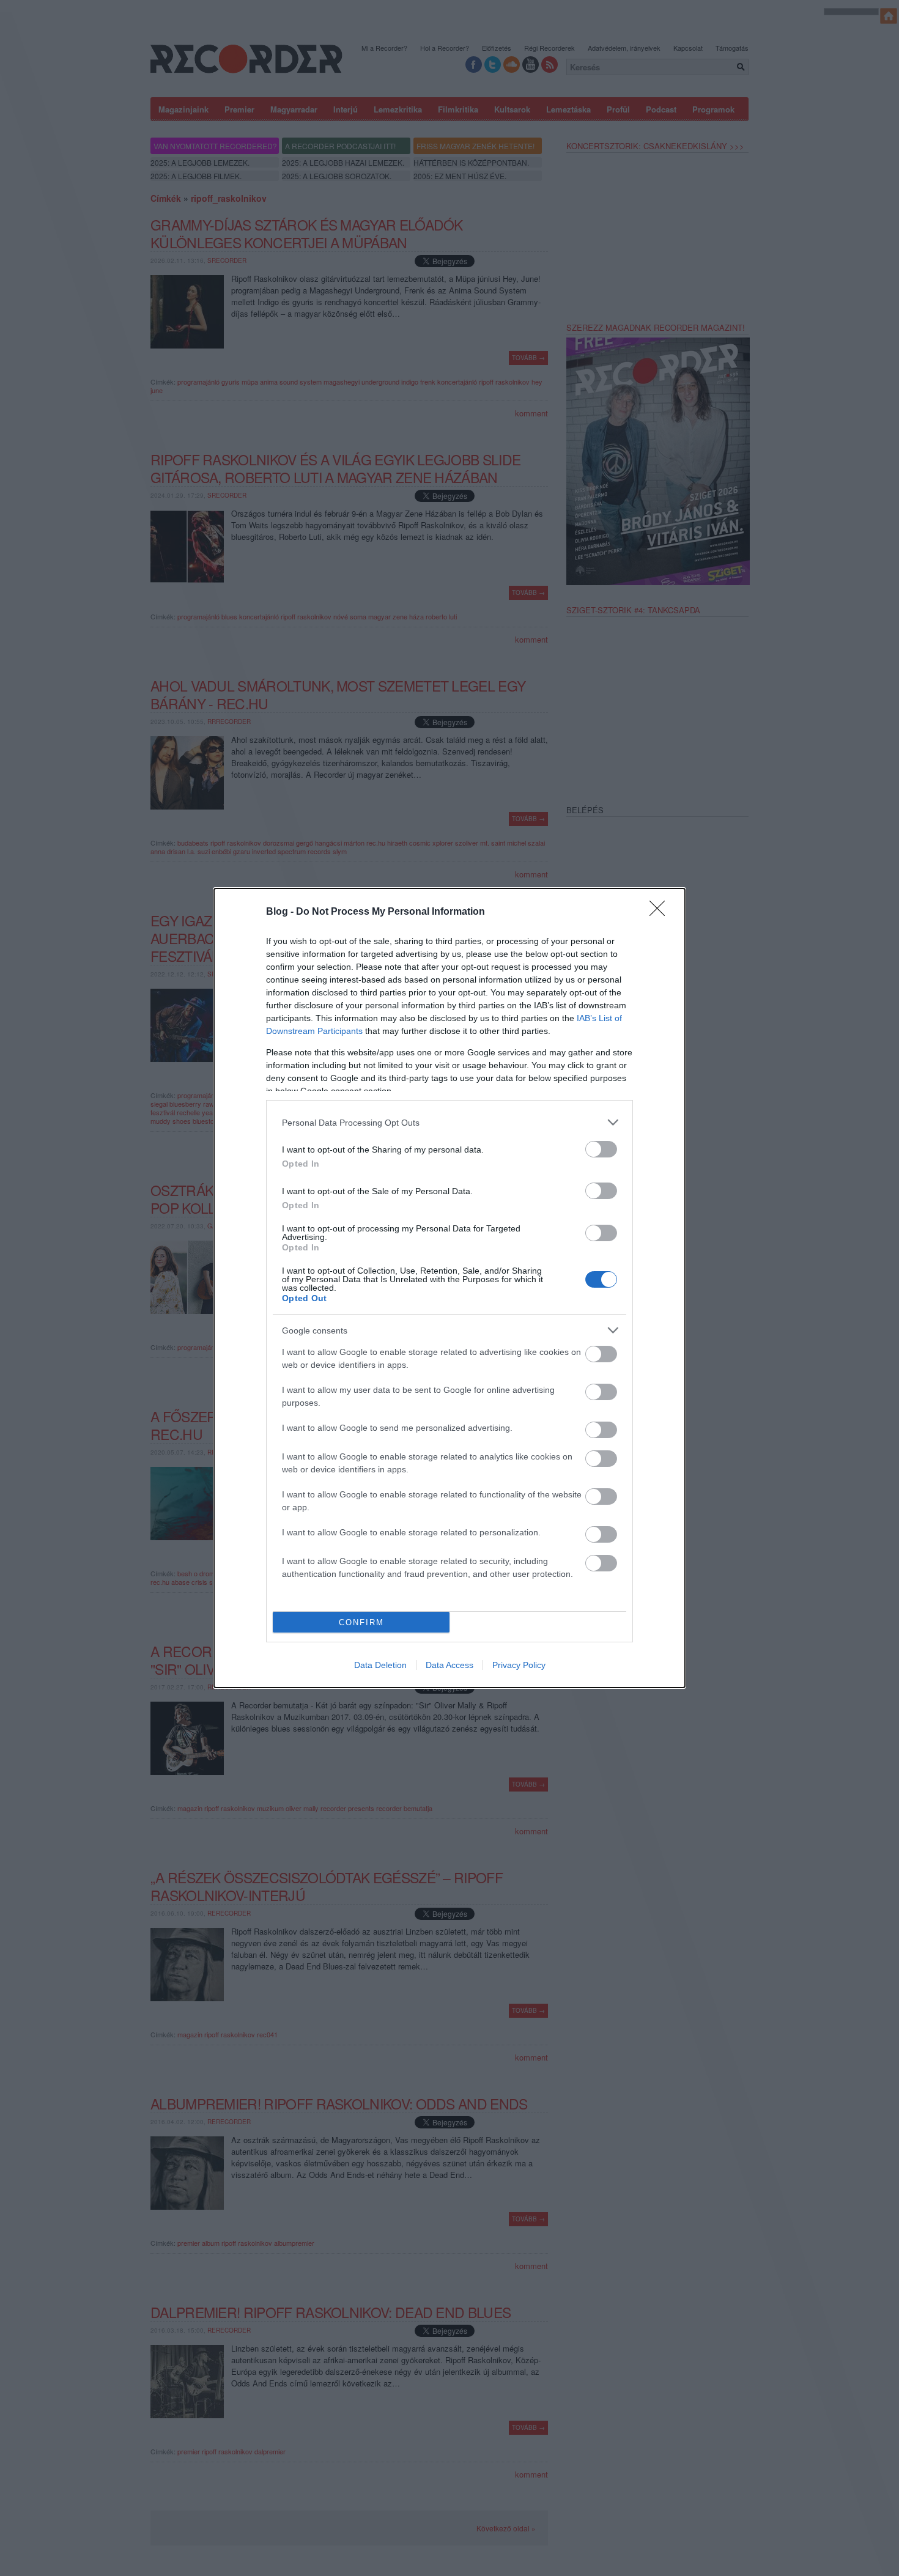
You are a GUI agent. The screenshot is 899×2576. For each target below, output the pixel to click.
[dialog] (449, 1288)
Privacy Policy (519, 1665)
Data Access (449, 1665)
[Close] (661, 912)
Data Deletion (380, 1665)
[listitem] (449, 1122)
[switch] (601, 1149)
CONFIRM (361, 1622)
